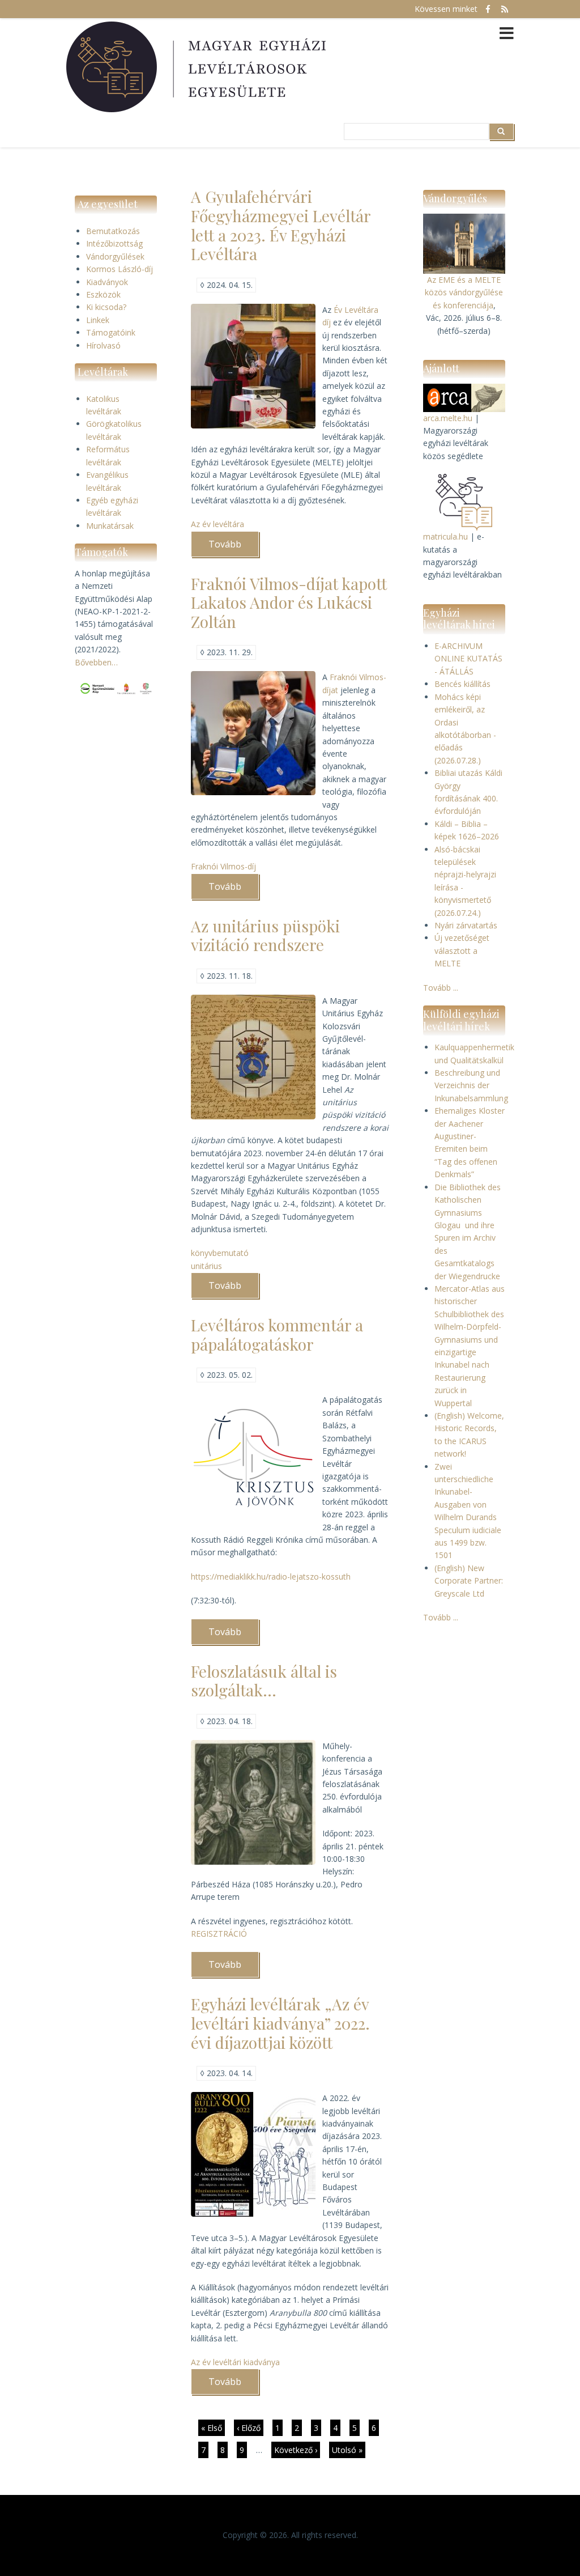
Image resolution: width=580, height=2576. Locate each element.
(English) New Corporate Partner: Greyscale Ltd (469, 1581)
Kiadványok (107, 282)
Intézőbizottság (114, 243)
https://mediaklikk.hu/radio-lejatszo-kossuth (271, 1576)
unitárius (206, 1266)
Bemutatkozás (113, 231)
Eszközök (103, 294)
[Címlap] (198, 67)
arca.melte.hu (448, 418)
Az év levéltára (217, 524)
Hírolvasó (103, 345)
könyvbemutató (220, 1253)
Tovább (234, 548)
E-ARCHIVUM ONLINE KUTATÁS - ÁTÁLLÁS (468, 659)
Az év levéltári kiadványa (235, 2362)
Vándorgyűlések (115, 256)
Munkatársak (110, 526)
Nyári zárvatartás (466, 925)
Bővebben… (96, 662)
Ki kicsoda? (106, 307)
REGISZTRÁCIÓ (219, 1934)
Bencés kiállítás (462, 684)
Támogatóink (111, 332)
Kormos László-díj (120, 269)
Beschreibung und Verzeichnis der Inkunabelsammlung (471, 1085)
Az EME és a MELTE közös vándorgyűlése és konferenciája (464, 292)
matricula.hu (445, 536)
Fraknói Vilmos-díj (223, 866)
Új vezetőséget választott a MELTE (462, 950)
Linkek (98, 320)
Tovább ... (441, 988)
